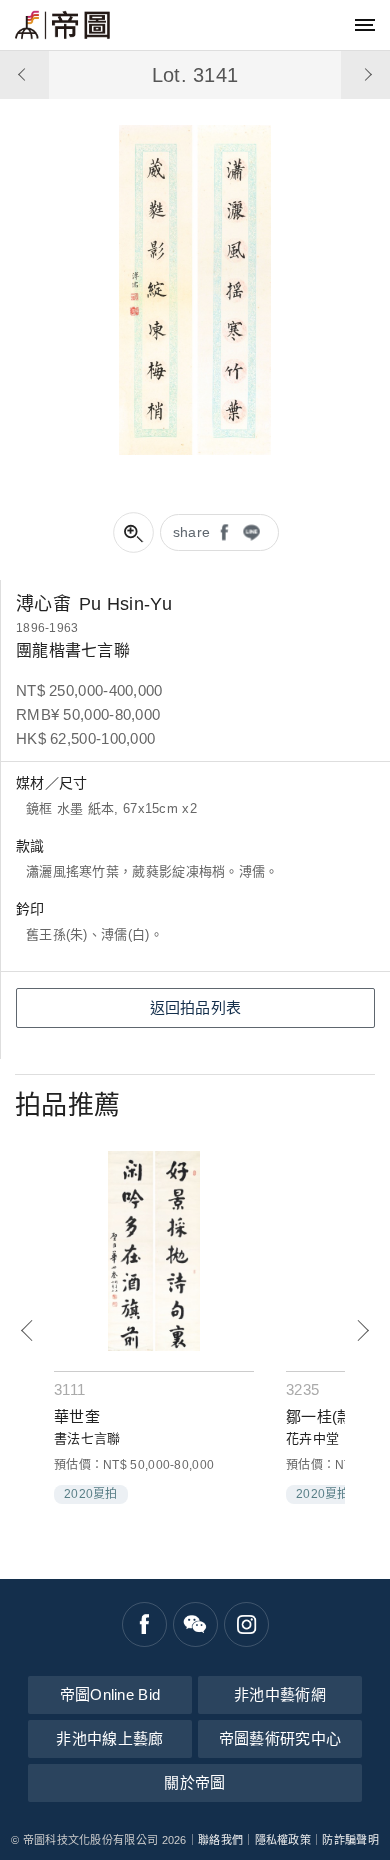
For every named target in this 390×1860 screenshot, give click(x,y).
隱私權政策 (283, 1840)
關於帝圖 (194, 1782)
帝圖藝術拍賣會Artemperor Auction (62, 25)
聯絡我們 (220, 1840)
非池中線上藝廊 (109, 1738)
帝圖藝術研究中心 (280, 1738)
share (192, 532)
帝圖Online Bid (110, 1694)
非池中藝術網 (280, 1694)
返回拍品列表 (196, 1007)
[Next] (362, 1330)
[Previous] (27, 1330)
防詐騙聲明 (350, 1840)
